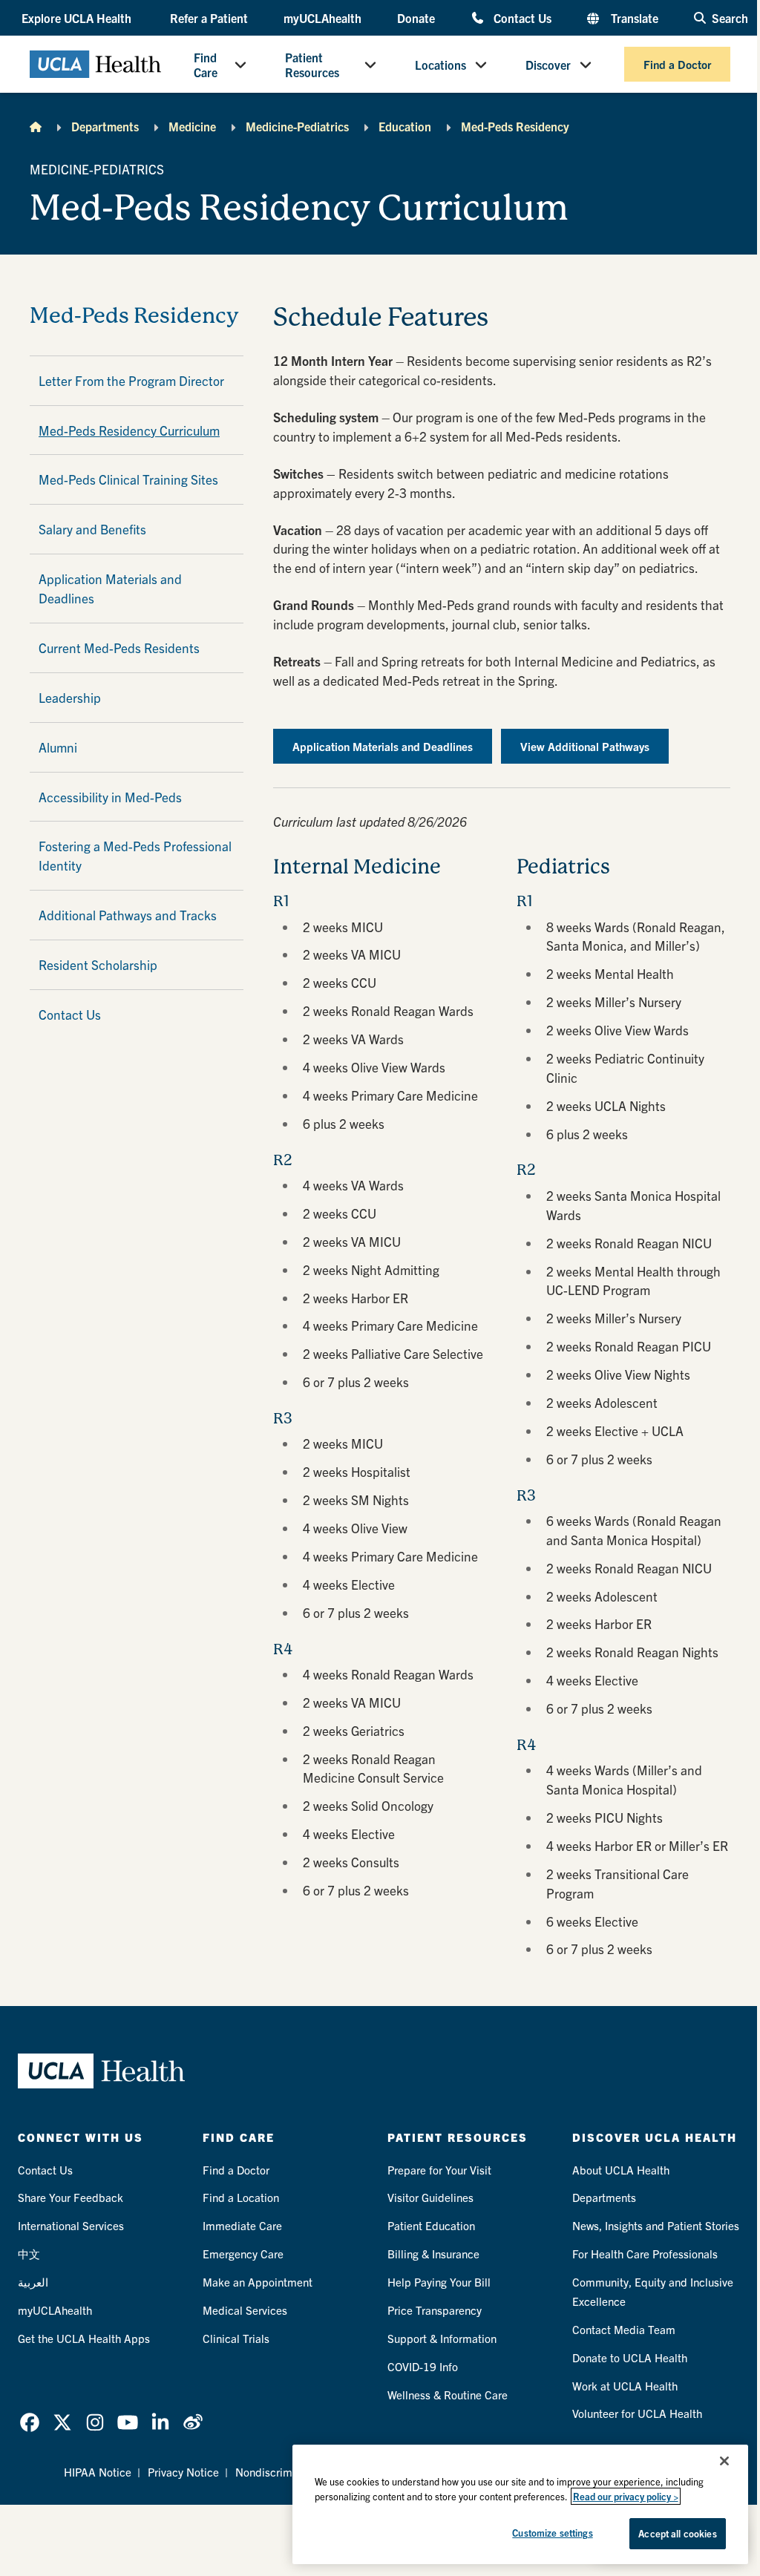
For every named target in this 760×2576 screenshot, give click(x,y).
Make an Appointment (258, 2282)
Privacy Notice (183, 2472)
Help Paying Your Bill (439, 2282)
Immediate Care (242, 2225)
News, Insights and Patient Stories (656, 2225)
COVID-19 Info (423, 2366)
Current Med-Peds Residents (119, 648)
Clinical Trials (236, 2338)
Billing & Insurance (433, 2254)
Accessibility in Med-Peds (110, 797)
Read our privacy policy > (626, 2496)
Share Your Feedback (71, 2197)
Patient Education (431, 2225)
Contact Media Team (624, 2329)
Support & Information (442, 2338)
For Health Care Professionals (645, 2254)
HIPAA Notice (98, 2472)
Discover (548, 65)
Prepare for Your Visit (439, 2170)
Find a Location (241, 2197)
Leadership (70, 697)
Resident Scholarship (98, 964)
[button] (78, 18)
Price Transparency (435, 2310)
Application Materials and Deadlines (110, 588)
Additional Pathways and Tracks (128, 915)
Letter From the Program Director (131, 380)
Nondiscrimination (281, 2472)
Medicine (192, 126)
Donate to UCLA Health (630, 2357)
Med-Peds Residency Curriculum (129, 430)
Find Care (206, 65)
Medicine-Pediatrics (297, 126)
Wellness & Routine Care (448, 2395)
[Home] (36, 126)
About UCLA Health (621, 2170)
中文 (29, 2254)
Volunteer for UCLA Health (637, 2413)
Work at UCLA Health (625, 2386)
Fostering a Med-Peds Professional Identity (135, 855)
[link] (30, 2422)
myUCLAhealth (322, 18)
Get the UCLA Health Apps (84, 2338)
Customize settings (552, 2533)
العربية (33, 2282)
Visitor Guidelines (430, 2197)
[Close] (724, 2461)
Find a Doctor (677, 64)
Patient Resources (312, 65)
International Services (71, 2225)
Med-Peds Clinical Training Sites (128, 479)
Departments (105, 126)
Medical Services (245, 2310)
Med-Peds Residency (515, 126)
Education (405, 126)
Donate (416, 18)
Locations (440, 65)
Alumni (58, 747)
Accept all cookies (677, 2533)
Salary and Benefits (92, 529)
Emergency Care (243, 2254)
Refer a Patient (209, 18)
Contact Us (522, 17)
